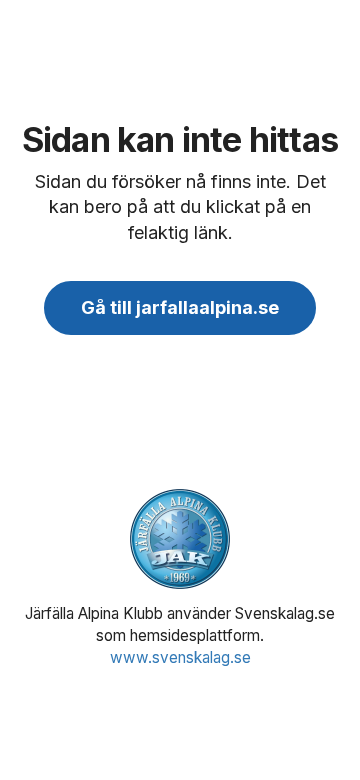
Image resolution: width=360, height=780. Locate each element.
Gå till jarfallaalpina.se (180, 307)
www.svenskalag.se (180, 657)
